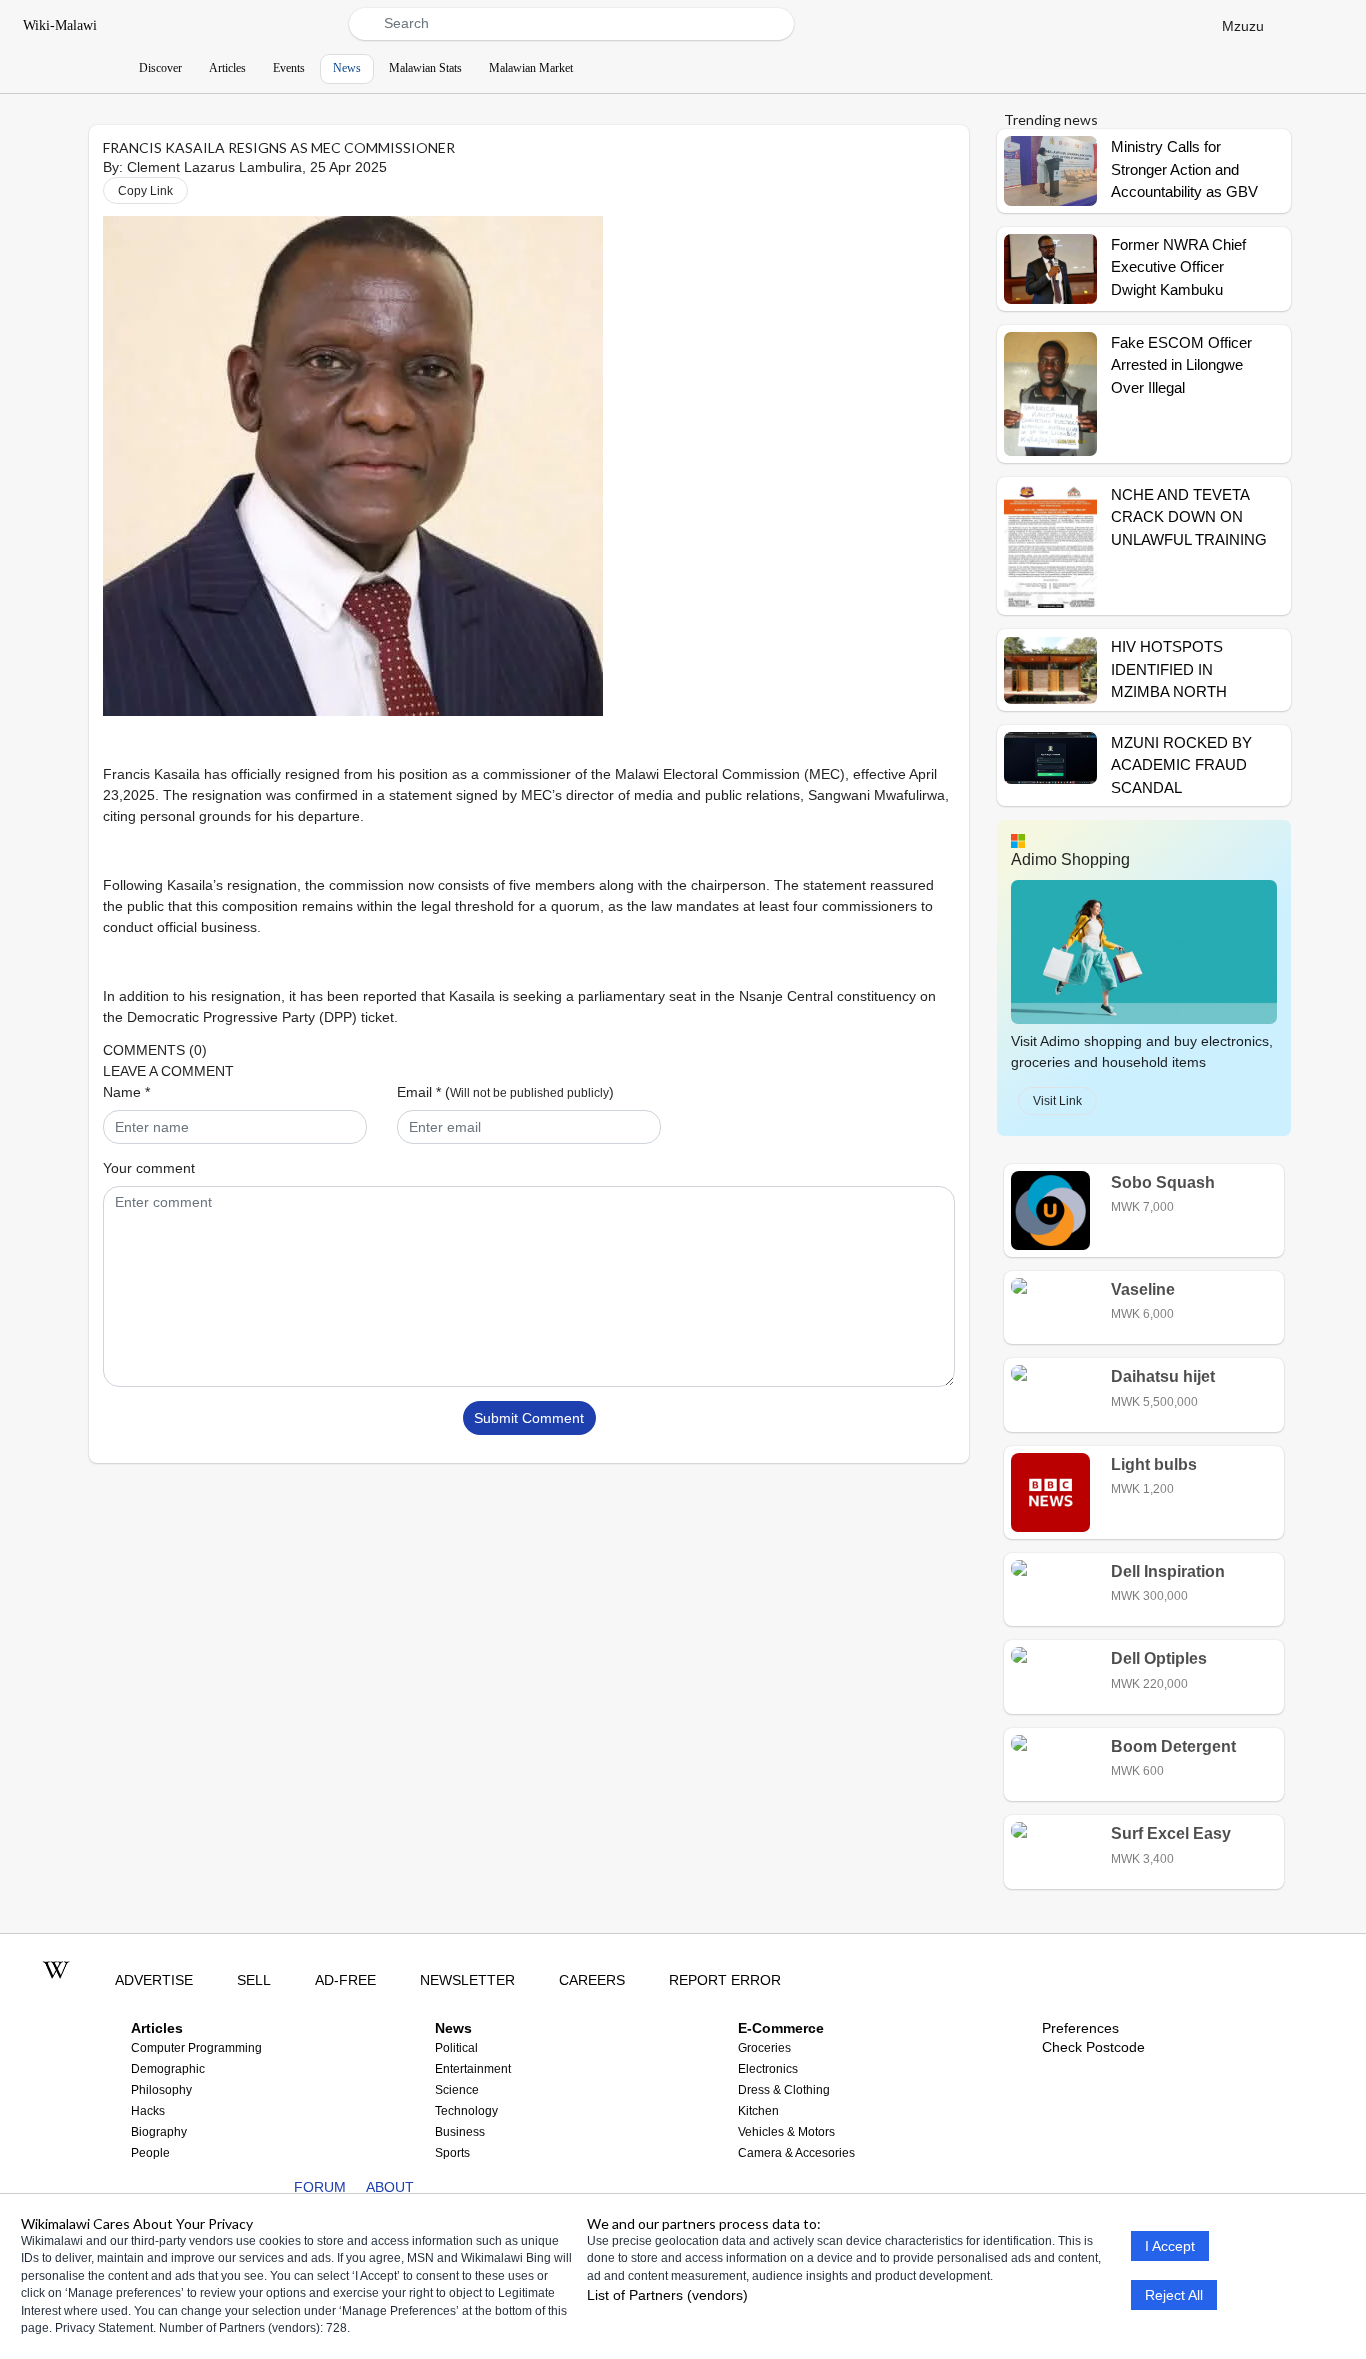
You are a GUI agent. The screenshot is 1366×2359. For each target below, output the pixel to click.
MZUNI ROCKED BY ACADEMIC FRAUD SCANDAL (1181, 765)
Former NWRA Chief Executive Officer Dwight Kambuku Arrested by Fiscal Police (1178, 289)
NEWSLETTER (467, 1980)
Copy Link (145, 191)
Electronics (768, 2069)
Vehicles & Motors (786, 2132)
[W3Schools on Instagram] (268, 2187)
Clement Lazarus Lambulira (214, 167)
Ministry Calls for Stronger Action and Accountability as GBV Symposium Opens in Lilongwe (1184, 191)
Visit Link (1057, 1101)
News (347, 68)
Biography (159, 2132)
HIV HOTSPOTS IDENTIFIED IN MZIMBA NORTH (1169, 669)
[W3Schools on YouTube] (144, 2187)
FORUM (320, 2187)
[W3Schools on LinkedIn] (175, 2187)
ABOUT (390, 2187)
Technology (466, 2111)
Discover (160, 68)
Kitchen (758, 2111)
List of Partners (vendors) (667, 2296)
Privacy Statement (104, 2329)
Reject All (1174, 2295)
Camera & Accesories (796, 2153)
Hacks (148, 2111)
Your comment (149, 1168)
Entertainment (473, 2069)
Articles (227, 68)
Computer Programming (196, 2048)
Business (460, 2132)
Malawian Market (531, 68)
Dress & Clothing (784, 2090)
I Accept (1170, 2246)
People (150, 2153)
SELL (254, 1980)
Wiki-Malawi (60, 25)
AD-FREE (345, 1980)
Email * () (505, 1092)
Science (457, 2090)
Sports (452, 2153)
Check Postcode (1093, 2047)
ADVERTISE (154, 1980)
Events (289, 68)
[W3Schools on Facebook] (237, 2187)
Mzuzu (1243, 25)
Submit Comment (529, 1418)
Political (456, 2048)
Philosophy (161, 2090)
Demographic (168, 2069)
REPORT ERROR (725, 1980)
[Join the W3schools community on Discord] (206, 2187)
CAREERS (592, 1980)
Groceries (764, 2048)
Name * (126, 1092)
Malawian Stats (425, 68)
